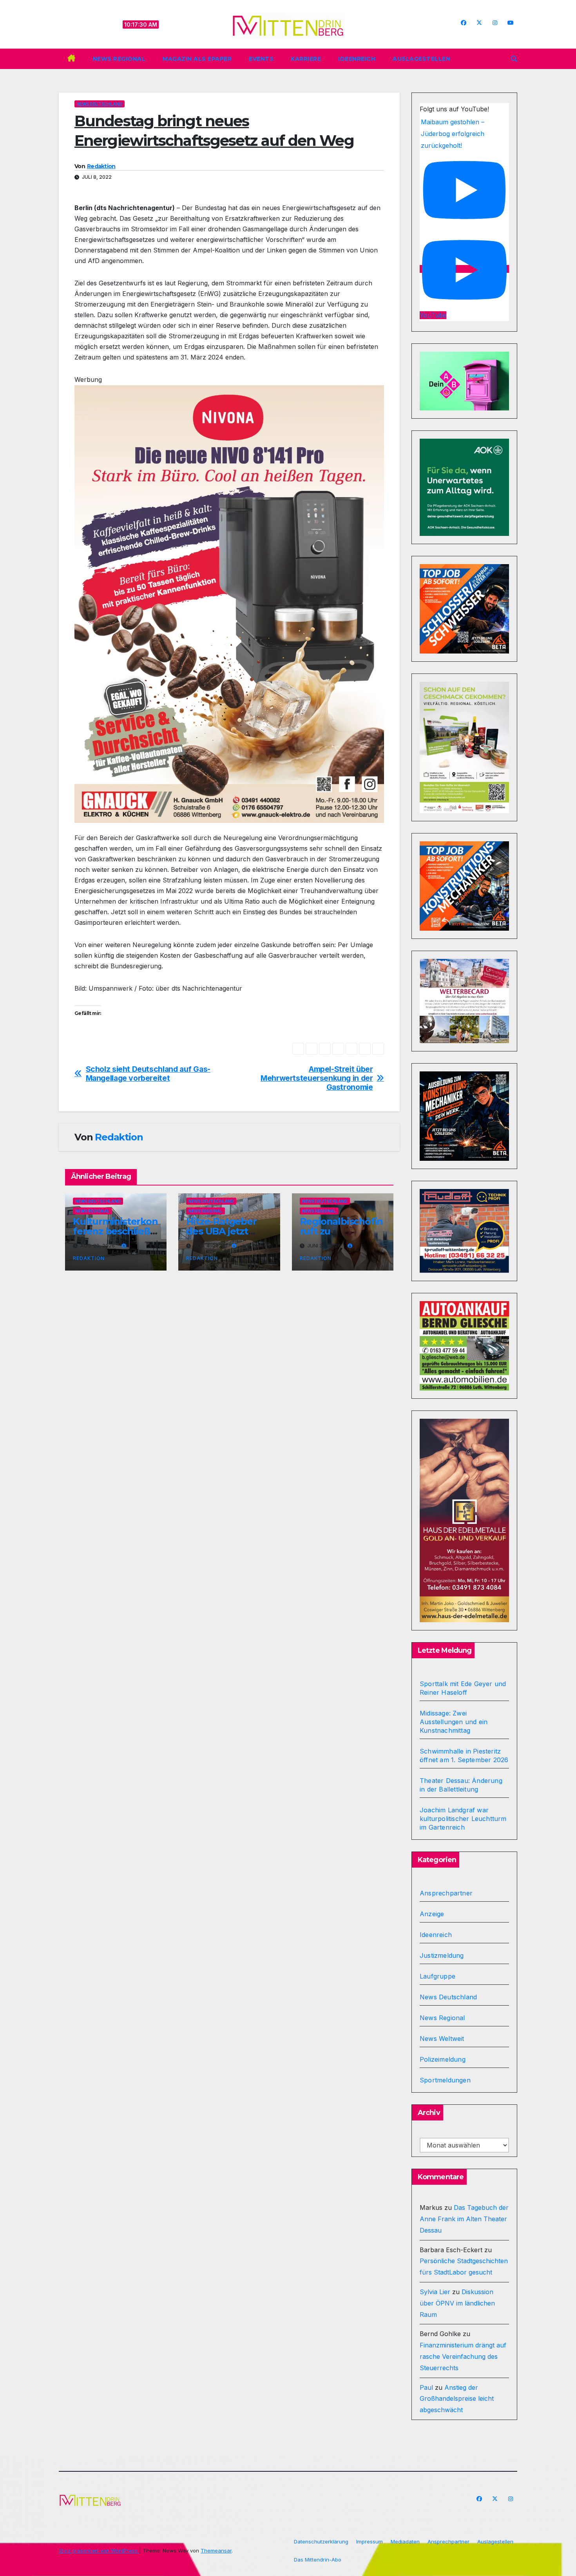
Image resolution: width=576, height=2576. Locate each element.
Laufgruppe (437, 1976)
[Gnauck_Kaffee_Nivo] (229, 603)
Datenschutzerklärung (321, 2542)
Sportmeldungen (445, 2080)
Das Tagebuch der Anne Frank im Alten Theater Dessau (464, 2219)
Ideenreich (357, 59)
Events (261, 59)
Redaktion (101, 166)
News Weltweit (442, 2039)
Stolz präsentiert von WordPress (99, 2551)
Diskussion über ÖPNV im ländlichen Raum (457, 2303)
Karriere (306, 59)
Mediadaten (405, 2542)
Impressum (370, 2542)
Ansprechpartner (446, 1893)
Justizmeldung (442, 1955)
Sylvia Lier (435, 2292)
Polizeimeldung (443, 2059)
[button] (514, 59)
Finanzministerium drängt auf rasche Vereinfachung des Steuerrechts (463, 2356)
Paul (426, 2387)
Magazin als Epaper (197, 59)
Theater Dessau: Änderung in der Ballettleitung (461, 1785)
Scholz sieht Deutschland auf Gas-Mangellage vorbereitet (148, 1074)
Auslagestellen (421, 59)
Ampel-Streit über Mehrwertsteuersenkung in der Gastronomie (317, 1078)
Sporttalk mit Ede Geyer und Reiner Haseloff (463, 1688)
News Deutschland (100, 104)
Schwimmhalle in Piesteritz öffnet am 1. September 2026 (464, 1755)
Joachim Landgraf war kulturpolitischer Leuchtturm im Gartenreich (463, 1819)
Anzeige (432, 1914)
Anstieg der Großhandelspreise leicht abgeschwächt (457, 2399)
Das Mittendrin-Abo (318, 2560)
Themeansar (216, 2551)
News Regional (119, 59)
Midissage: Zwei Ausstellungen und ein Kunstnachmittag (454, 1722)
